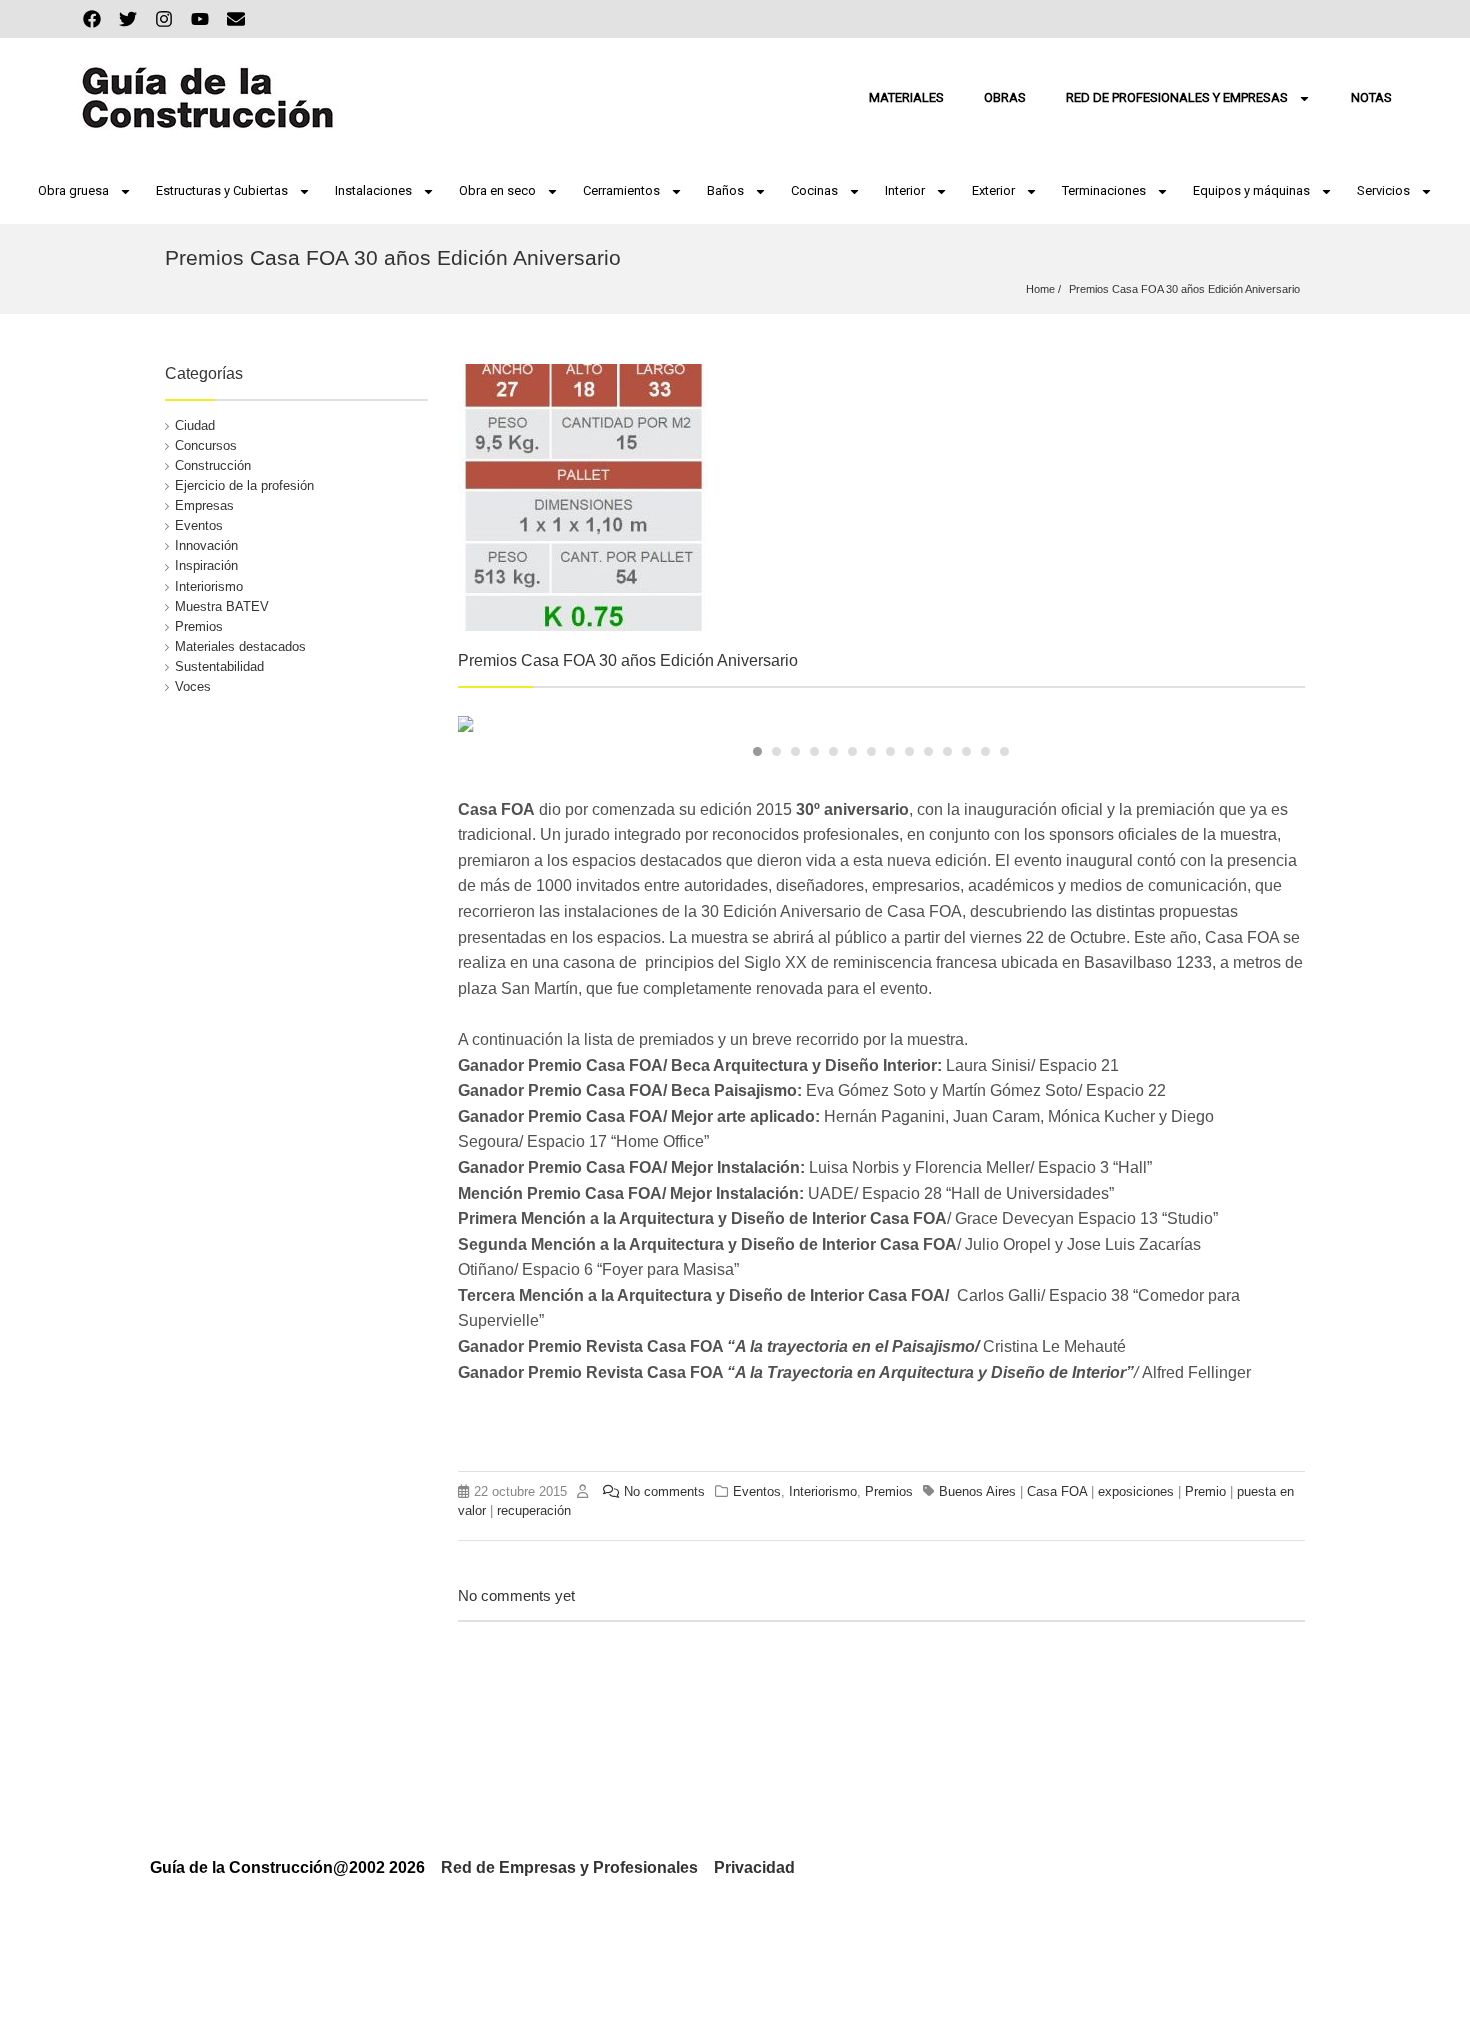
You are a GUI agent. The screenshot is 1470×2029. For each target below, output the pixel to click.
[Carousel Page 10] (928, 751)
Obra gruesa (73, 190)
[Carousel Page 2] (776, 751)
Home (1040, 289)
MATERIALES (906, 97)
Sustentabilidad (219, 666)
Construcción (213, 465)
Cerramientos (621, 190)
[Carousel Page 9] (909, 751)
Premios (199, 626)
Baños (725, 190)
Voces (193, 686)
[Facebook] (92, 19)
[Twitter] (128, 19)
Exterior (993, 190)
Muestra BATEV (222, 606)
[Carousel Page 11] (947, 751)
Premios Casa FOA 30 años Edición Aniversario (1184, 289)
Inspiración (206, 565)
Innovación (206, 545)
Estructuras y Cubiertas (222, 190)
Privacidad (754, 1867)
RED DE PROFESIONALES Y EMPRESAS (1177, 97)
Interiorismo (209, 586)
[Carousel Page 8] (890, 751)
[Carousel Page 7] (871, 751)
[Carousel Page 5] (833, 751)
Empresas (204, 505)
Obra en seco (497, 190)
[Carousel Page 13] (985, 751)
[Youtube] (200, 19)
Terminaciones (1104, 190)
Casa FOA (1057, 1491)
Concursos (206, 445)
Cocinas (814, 190)
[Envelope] (236, 19)
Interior (905, 190)
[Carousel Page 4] (814, 751)
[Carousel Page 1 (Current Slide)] (757, 751)
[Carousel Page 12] (966, 751)
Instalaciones (373, 190)
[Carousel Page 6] (852, 751)
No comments (664, 1491)
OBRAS (1005, 97)
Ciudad (195, 425)
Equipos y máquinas (1251, 190)
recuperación (534, 1510)
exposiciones (1136, 1491)
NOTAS (1371, 97)
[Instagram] (164, 19)
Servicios (1383, 190)
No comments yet (516, 1595)
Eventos (199, 525)
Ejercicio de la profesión (244, 485)
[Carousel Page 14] (1004, 751)
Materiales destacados (240, 646)
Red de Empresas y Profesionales (569, 1867)
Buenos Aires (977, 1491)
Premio (1205, 1491)
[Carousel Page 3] (795, 751)
